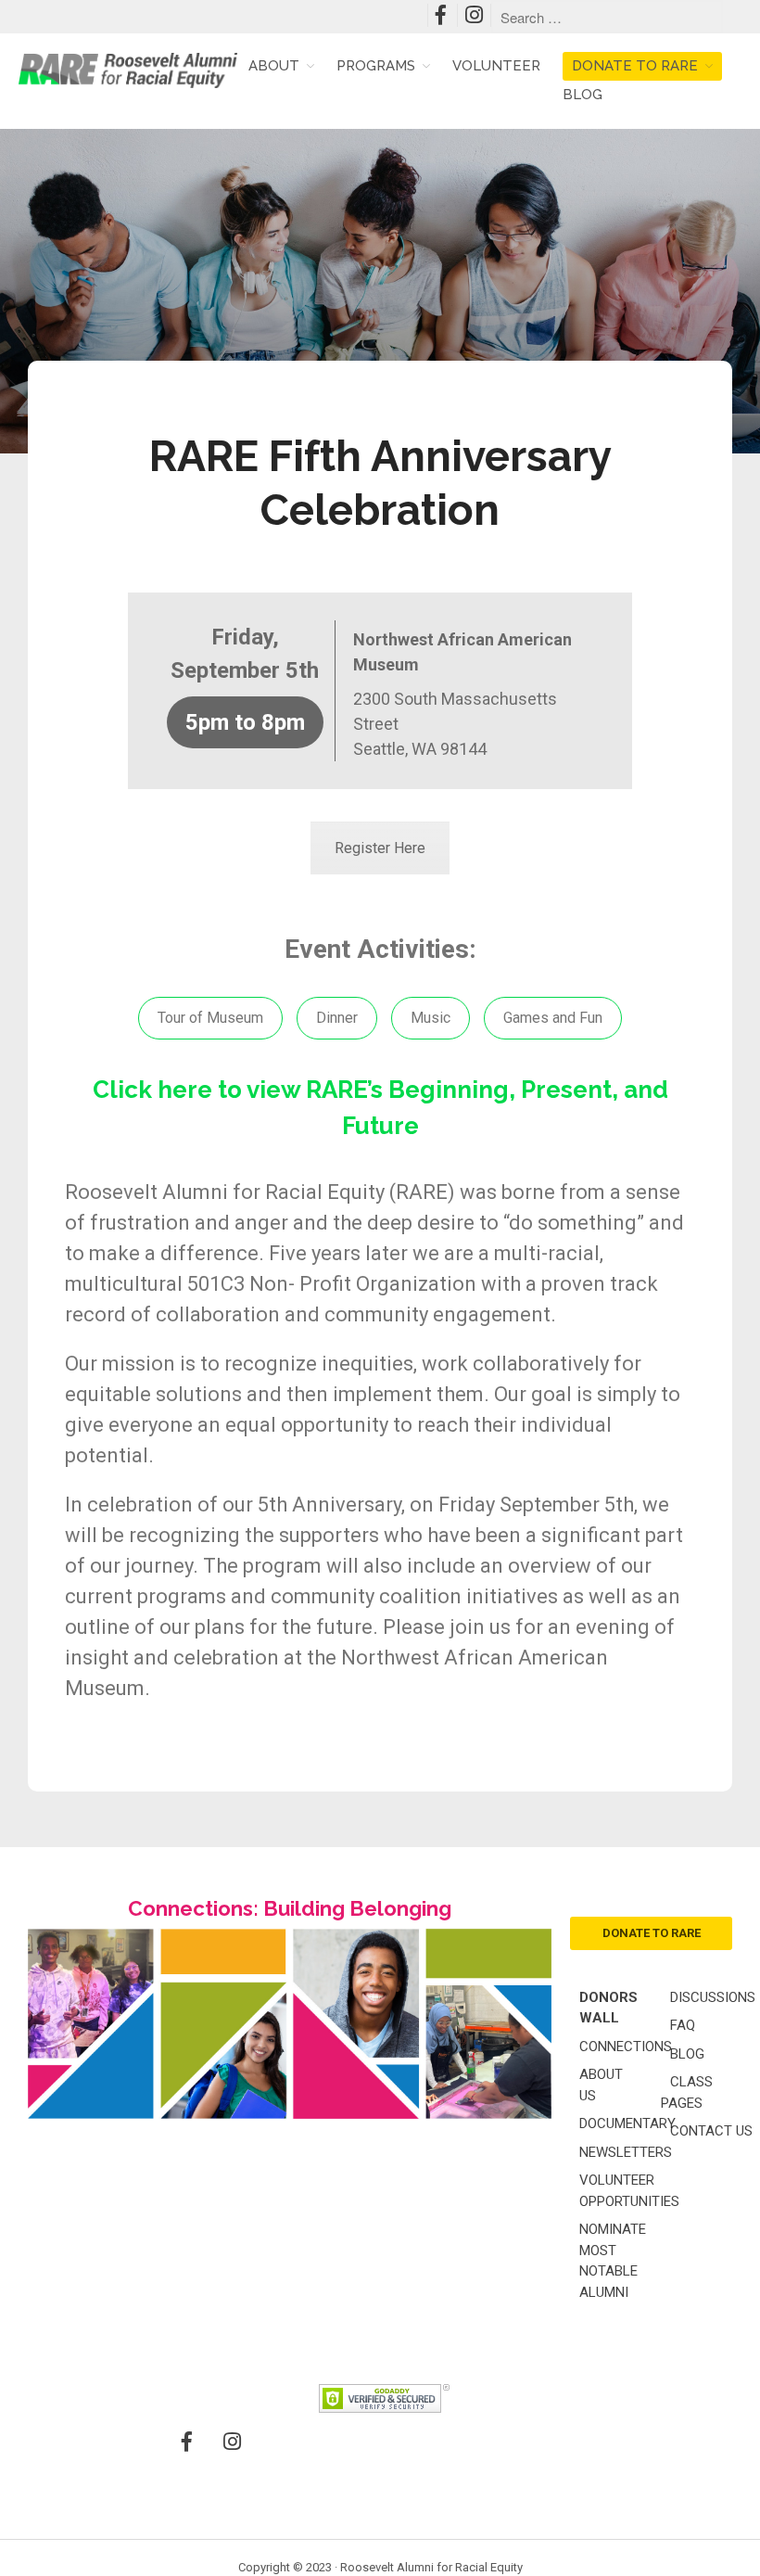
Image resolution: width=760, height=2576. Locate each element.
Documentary (627, 2123)
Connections (626, 2047)
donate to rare (652, 1933)
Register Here (380, 848)
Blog (583, 95)
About (274, 66)
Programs (376, 66)
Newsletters (626, 2152)
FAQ (683, 2025)
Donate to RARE (635, 66)
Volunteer (496, 66)
